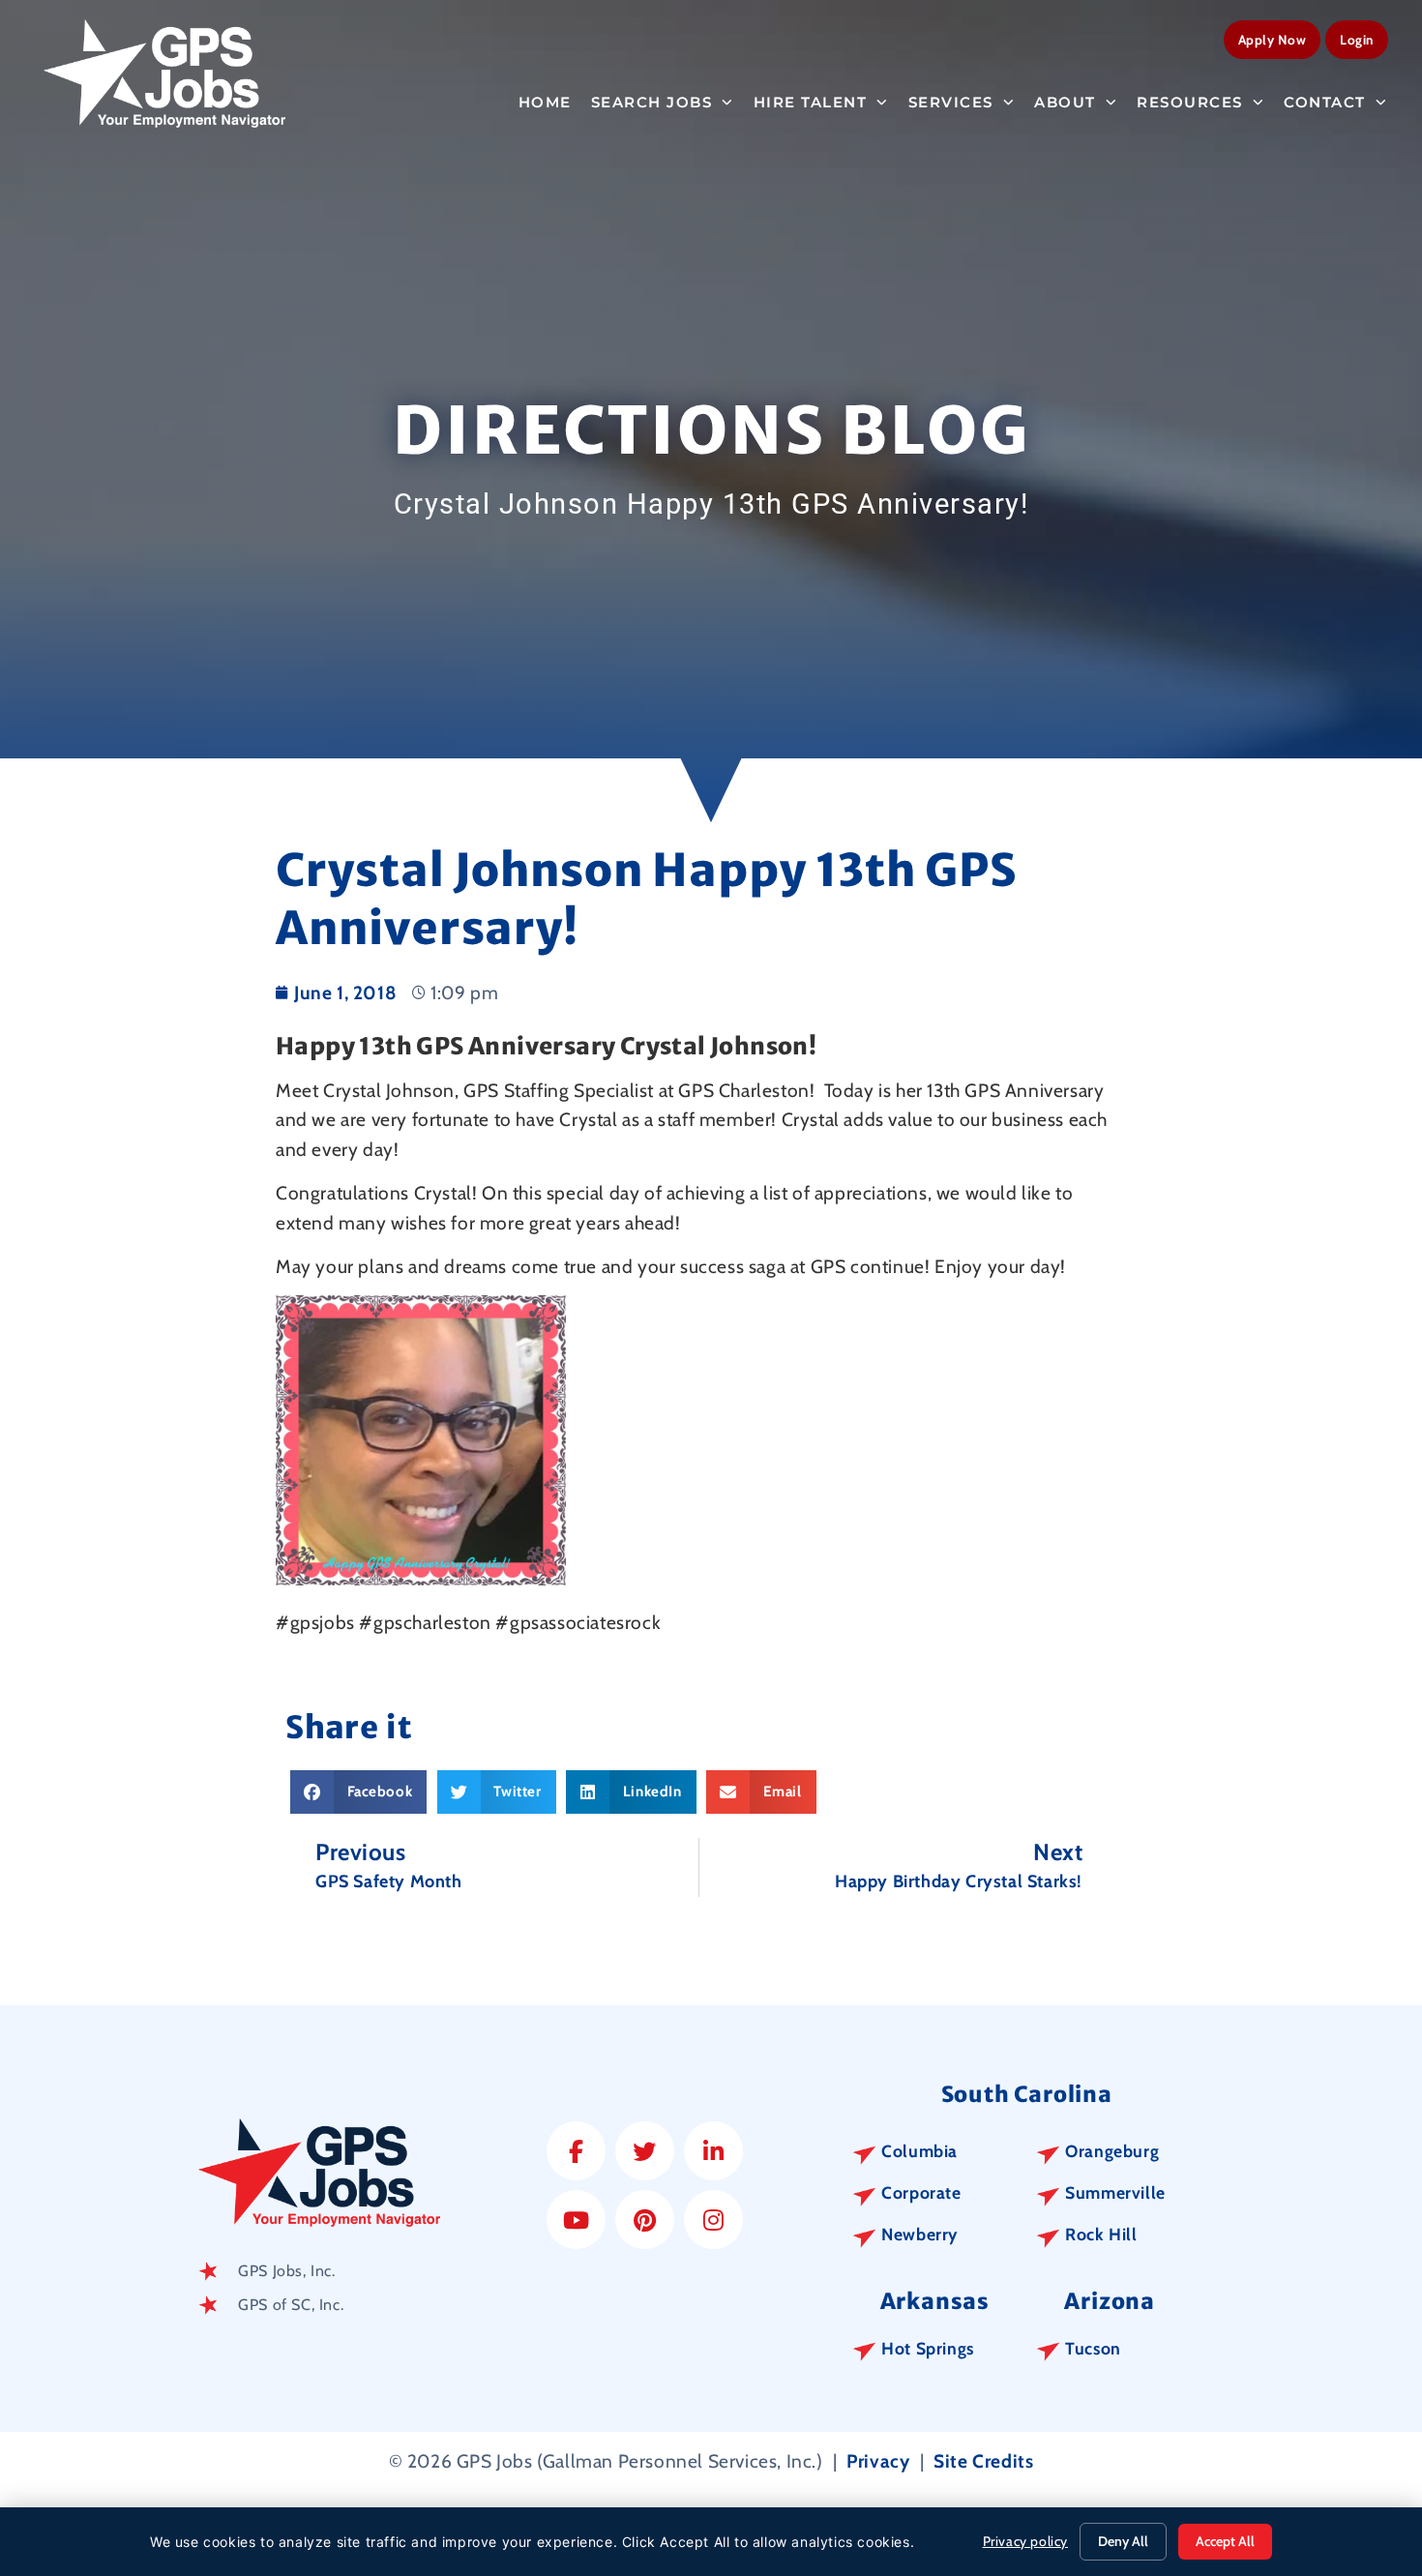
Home (545, 102)
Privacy (878, 2461)
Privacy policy (1025, 2541)
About (1065, 102)
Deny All (1123, 2541)
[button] (358, 1792)
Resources (1190, 102)
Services (951, 102)
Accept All (1225, 2541)
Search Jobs (652, 102)
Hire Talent (811, 102)
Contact (1325, 102)
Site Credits (983, 2461)
